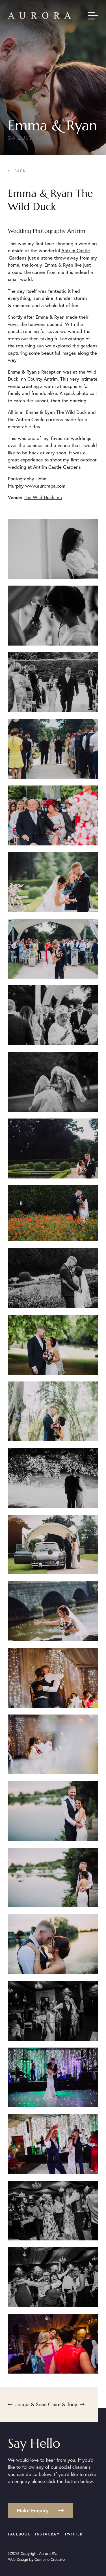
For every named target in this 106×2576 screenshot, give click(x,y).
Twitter (73, 2534)
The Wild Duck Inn (43, 497)
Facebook (19, 2534)
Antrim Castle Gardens (57, 467)
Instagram (47, 2534)
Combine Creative (50, 2559)
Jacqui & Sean (31, 2404)
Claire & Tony (63, 2404)
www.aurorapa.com (45, 486)
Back (20, 171)
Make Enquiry (33, 2510)
